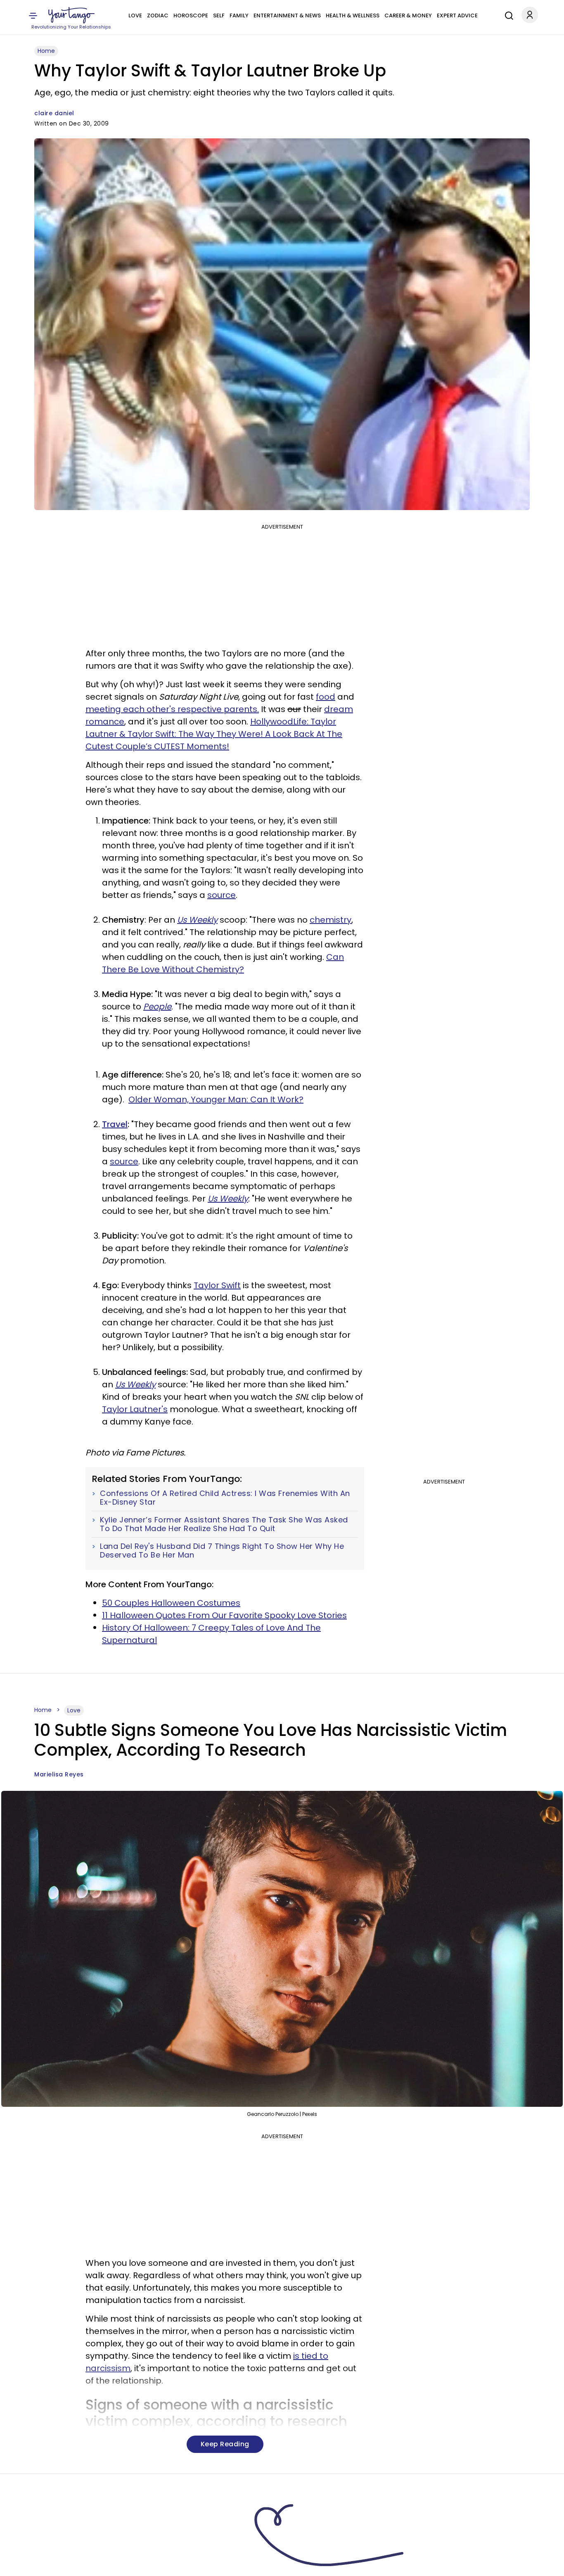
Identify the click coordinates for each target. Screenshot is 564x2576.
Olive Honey (53, 2564)
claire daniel (54, 113)
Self (219, 15)
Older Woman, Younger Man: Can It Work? (216, 1099)
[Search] (507, 14)
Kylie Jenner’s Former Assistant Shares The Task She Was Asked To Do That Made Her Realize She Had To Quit (224, 1524)
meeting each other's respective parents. (172, 709)
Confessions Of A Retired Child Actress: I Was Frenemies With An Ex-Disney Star (225, 1498)
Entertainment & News (287, 15)
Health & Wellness (353, 15)
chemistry (331, 920)
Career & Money (408, 15)
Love (135, 15)
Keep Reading (225, 2444)
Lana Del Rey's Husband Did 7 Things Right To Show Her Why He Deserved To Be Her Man (222, 1551)
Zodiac (158, 15)
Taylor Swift (217, 1285)
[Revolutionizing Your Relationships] (71, 15)
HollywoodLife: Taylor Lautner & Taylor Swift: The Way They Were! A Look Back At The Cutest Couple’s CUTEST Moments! (214, 734)
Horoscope (191, 15)
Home (46, 51)
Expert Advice (457, 15)
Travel (115, 1124)
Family (239, 15)
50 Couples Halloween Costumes (171, 1603)
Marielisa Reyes (59, 1774)
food (326, 697)
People (157, 1007)
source (222, 895)
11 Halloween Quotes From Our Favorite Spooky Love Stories (224, 1615)
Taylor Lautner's (135, 1409)
